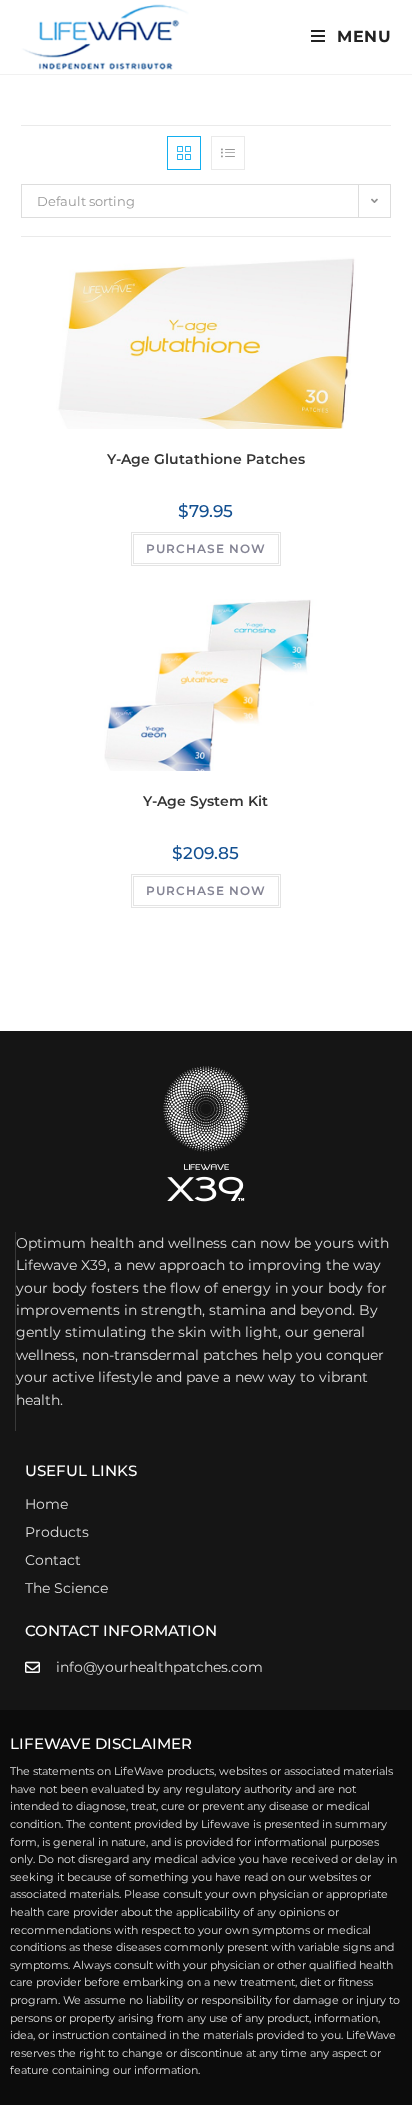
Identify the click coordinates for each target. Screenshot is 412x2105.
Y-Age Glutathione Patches (206, 459)
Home (46, 1504)
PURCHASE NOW (206, 548)
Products (57, 1532)
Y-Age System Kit (205, 801)
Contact (53, 1560)
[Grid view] (184, 153)
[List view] (228, 153)
